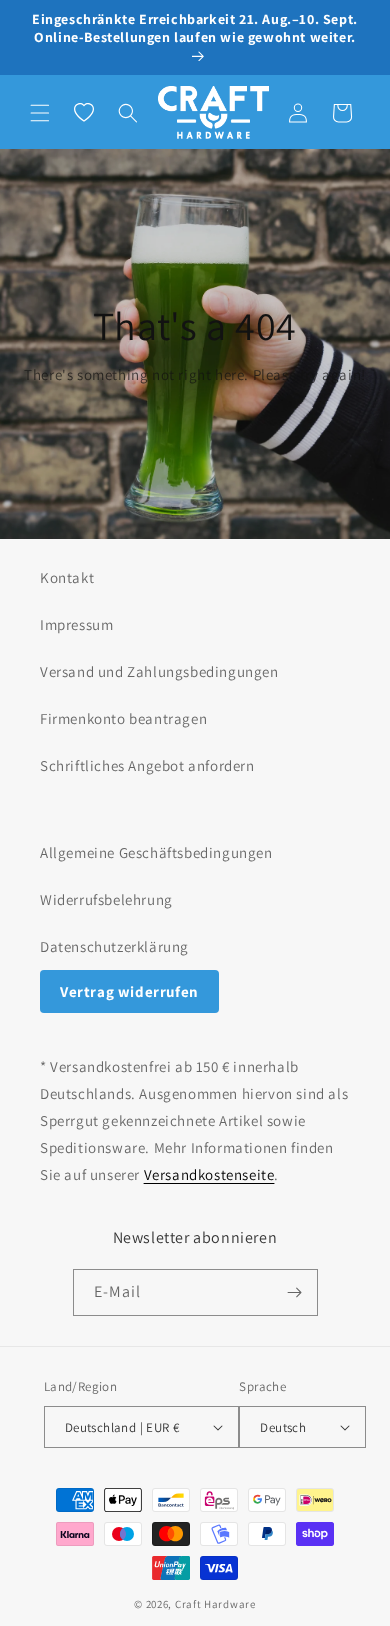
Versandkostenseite (209, 1174)
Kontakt (67, 577)
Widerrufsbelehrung (106, 899)
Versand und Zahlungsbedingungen (159, 671)
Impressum (76, 624)
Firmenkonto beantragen (123, 718)
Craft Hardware (215, 1604)
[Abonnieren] (295, 1292)
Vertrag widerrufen (129, 991)
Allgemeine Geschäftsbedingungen (156, 852)
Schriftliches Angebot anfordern (147, 765)
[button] (40, 113)
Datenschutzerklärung (114, 946)
